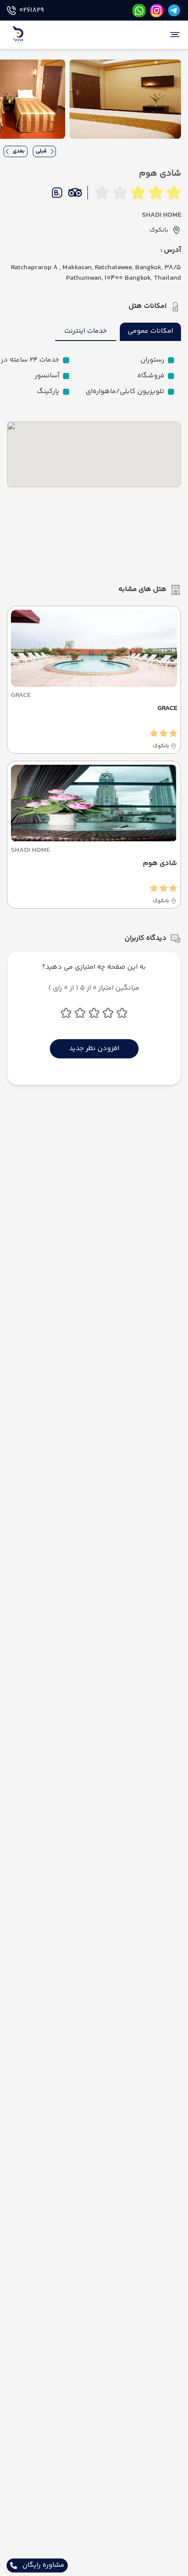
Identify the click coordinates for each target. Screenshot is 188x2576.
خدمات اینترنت (86, 331)
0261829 (31, 11)
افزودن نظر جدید (94, 1049)
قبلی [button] (41, 151)
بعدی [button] (19, 151)
